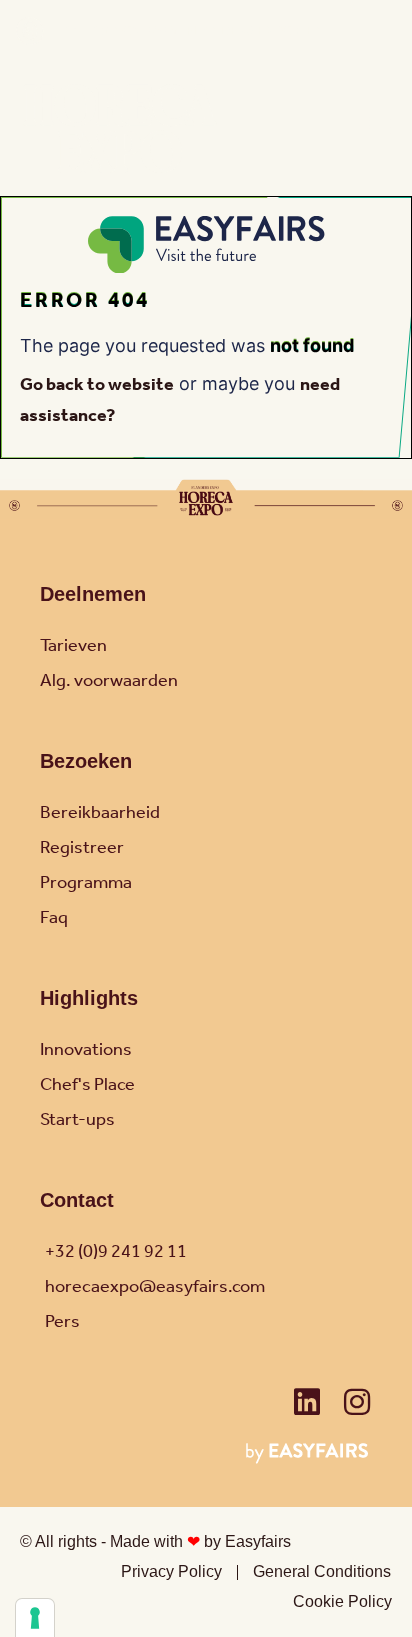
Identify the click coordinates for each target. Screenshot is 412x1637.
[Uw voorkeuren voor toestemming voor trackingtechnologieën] (35, 1618)
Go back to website (97, 385)
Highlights (89, 998)
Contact (77, 1200)
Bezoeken (86, 761)
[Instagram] (357, 1402)
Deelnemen (93, 594)
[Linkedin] (307, 1402)
